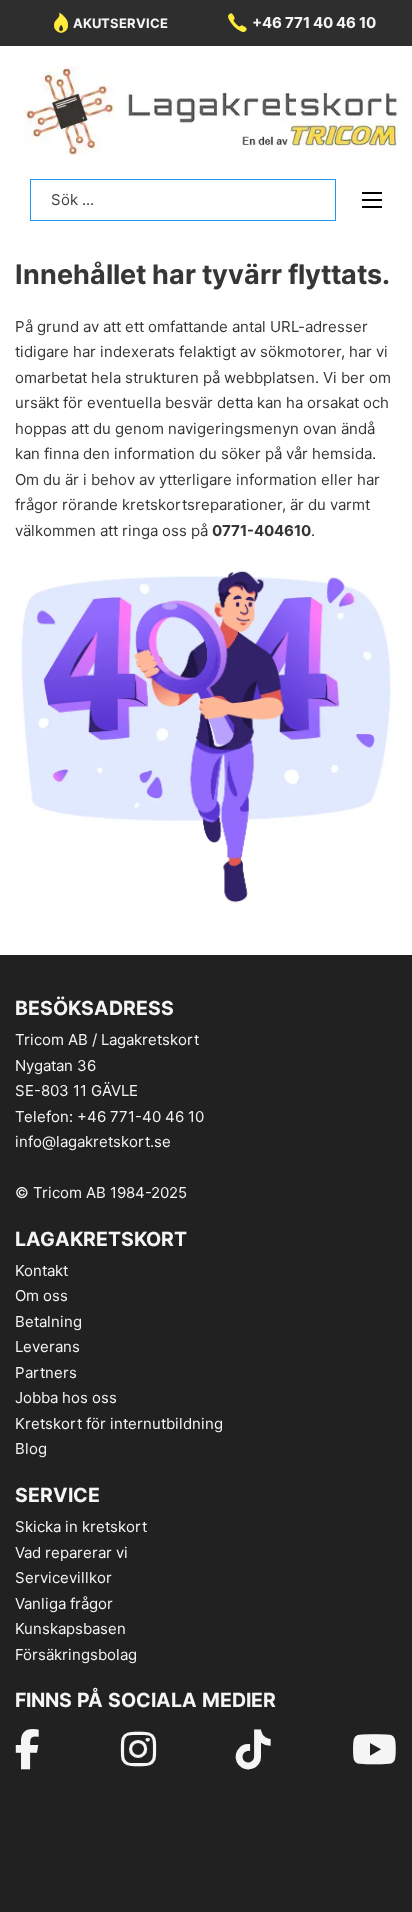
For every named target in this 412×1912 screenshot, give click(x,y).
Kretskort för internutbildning (119, 1423)
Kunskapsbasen (70, 1628)
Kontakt (41, 1270)
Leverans (47, 1346)
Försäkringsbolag (76, 1654)
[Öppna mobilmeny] (372, 200)
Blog (31, 1448)
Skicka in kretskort (81, 1526)
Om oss (41, 1295)
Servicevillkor (63, 1577)
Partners (46, 1372)
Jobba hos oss (66, 1397)
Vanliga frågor (64, 1603)
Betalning (48, 1321)
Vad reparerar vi (71, 1552)
